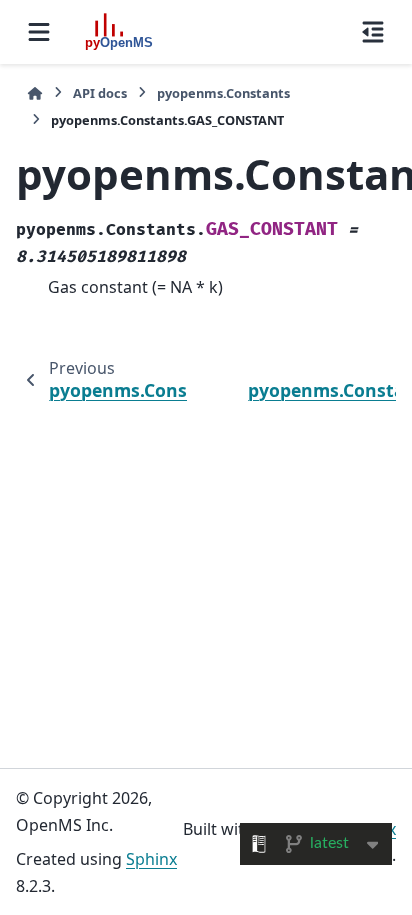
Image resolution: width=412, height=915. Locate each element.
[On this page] (373, 32)
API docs (100, 93)
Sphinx (151, 859)
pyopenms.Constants (223, 93)
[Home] (35, 93)
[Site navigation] (39, 32)
